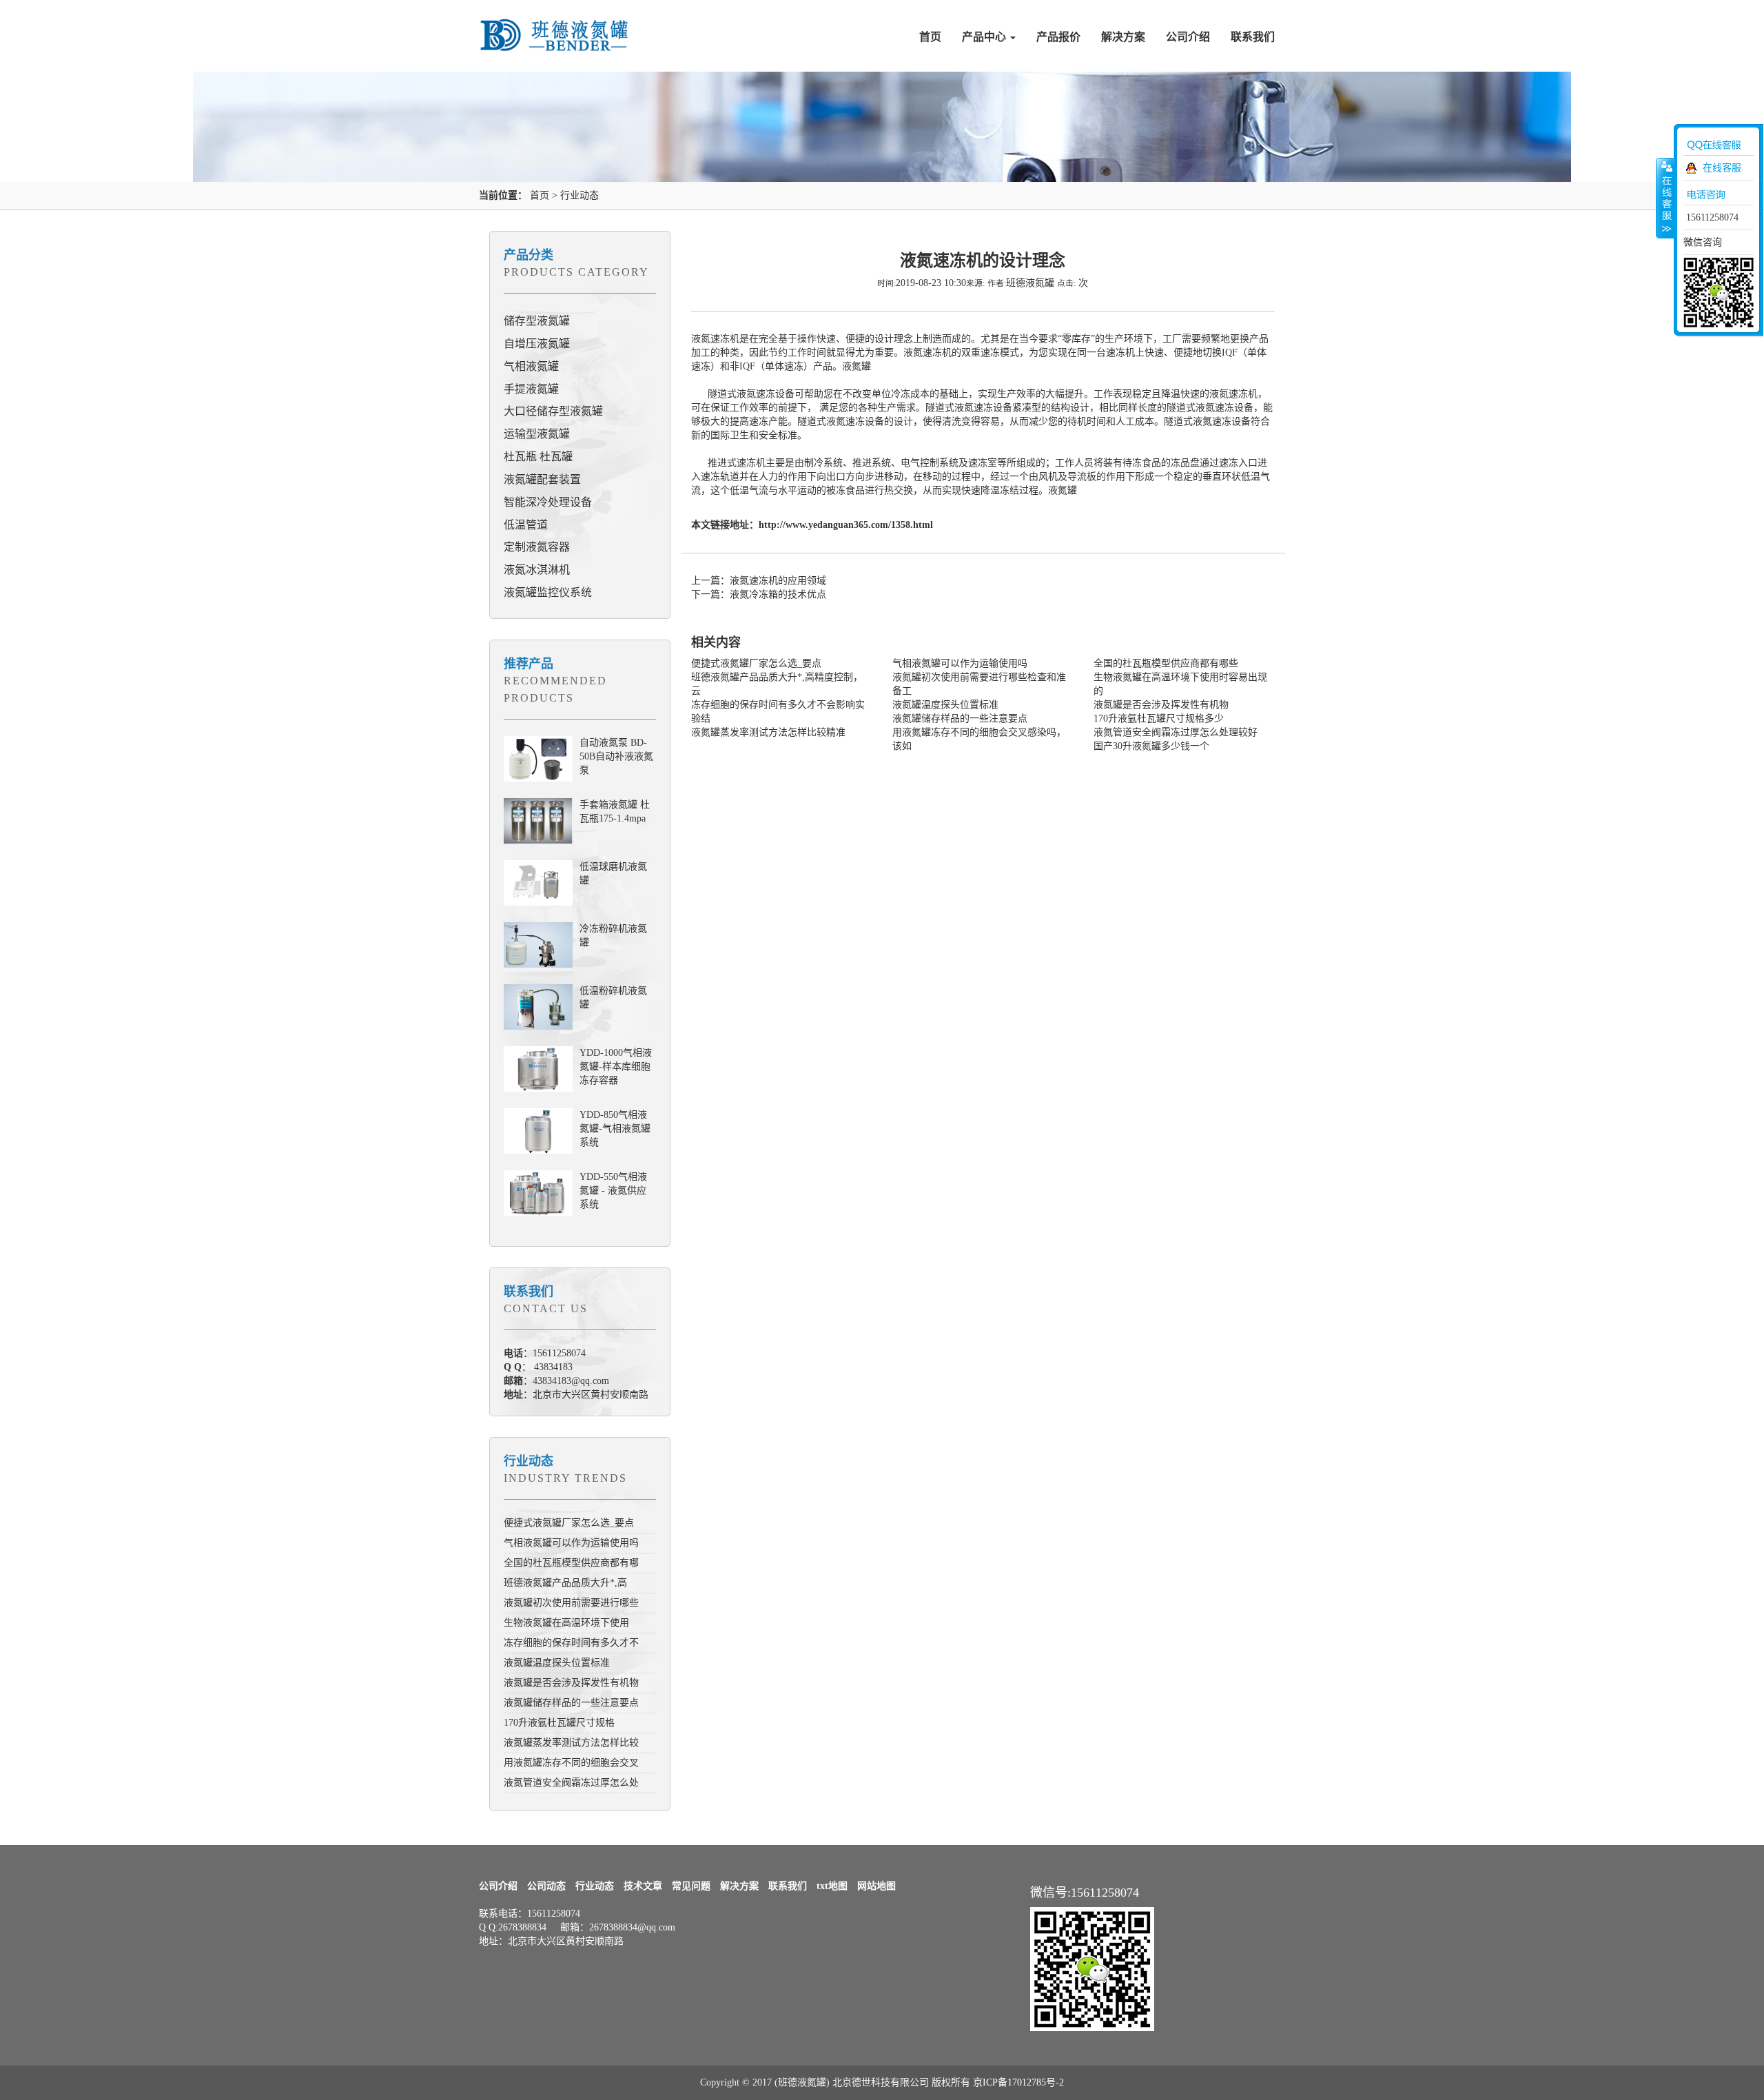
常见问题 (691, 1886)
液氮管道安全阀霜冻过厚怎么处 (571, 1783)
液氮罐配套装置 (542, 479)
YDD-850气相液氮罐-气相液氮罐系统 (615, 1129)
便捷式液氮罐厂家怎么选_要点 (569, 1523)
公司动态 (546, 1886)
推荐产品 (529, 664)
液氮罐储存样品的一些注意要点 (571, 1703)
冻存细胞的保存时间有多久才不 (571, 1643)
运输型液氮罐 (537, 434)
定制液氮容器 (537, 547)
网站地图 (876, 1886)
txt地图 (832, 1886)
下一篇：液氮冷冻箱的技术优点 (759, 594)
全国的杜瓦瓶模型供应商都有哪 (571, 1563)
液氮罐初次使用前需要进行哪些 (571, 1603)
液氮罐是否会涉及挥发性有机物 (571, 1683)
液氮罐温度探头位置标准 (557, 1663)
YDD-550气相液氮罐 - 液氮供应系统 (613, 1191)
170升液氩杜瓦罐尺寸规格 (559, 1723)
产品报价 (1058, 37)
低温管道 (526, 525)
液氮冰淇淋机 (537, 570)
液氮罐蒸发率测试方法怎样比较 (571, 1743)
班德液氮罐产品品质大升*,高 (565, 1583)
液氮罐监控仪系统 (548, 592)
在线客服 (1722, 168)
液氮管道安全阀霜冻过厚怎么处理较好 (1176, 732)
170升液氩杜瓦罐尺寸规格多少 (1159, 718)
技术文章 (643, 1886)
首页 (930, 37)
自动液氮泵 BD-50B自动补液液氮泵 (616, 756)
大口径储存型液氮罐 (553, 411)
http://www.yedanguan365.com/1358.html (846, 525)
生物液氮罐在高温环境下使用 (566, 1623)
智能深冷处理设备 (548, 502)
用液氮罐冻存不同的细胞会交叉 (571, 1763)
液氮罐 (857, 366)
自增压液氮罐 (537, 344)
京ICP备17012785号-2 (1018, 2082)
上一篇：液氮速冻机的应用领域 (759, 581)
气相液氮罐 (531, 366)
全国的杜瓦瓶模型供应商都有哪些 (1166, 663)
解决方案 (1123, 37)
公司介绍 (1188, 37)
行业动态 (580, 195)
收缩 (1665, 198)
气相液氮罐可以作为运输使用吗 (571, 1543)
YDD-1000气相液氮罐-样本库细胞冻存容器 (616, 1067)
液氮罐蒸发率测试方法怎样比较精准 (768, 732)
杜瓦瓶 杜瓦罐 (538, 457)
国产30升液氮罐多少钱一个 (1151, 746)
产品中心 (985, 37)
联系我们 (1253, 37)
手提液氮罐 (531, 389)
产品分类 (529, 255)
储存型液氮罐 (537, 321)
